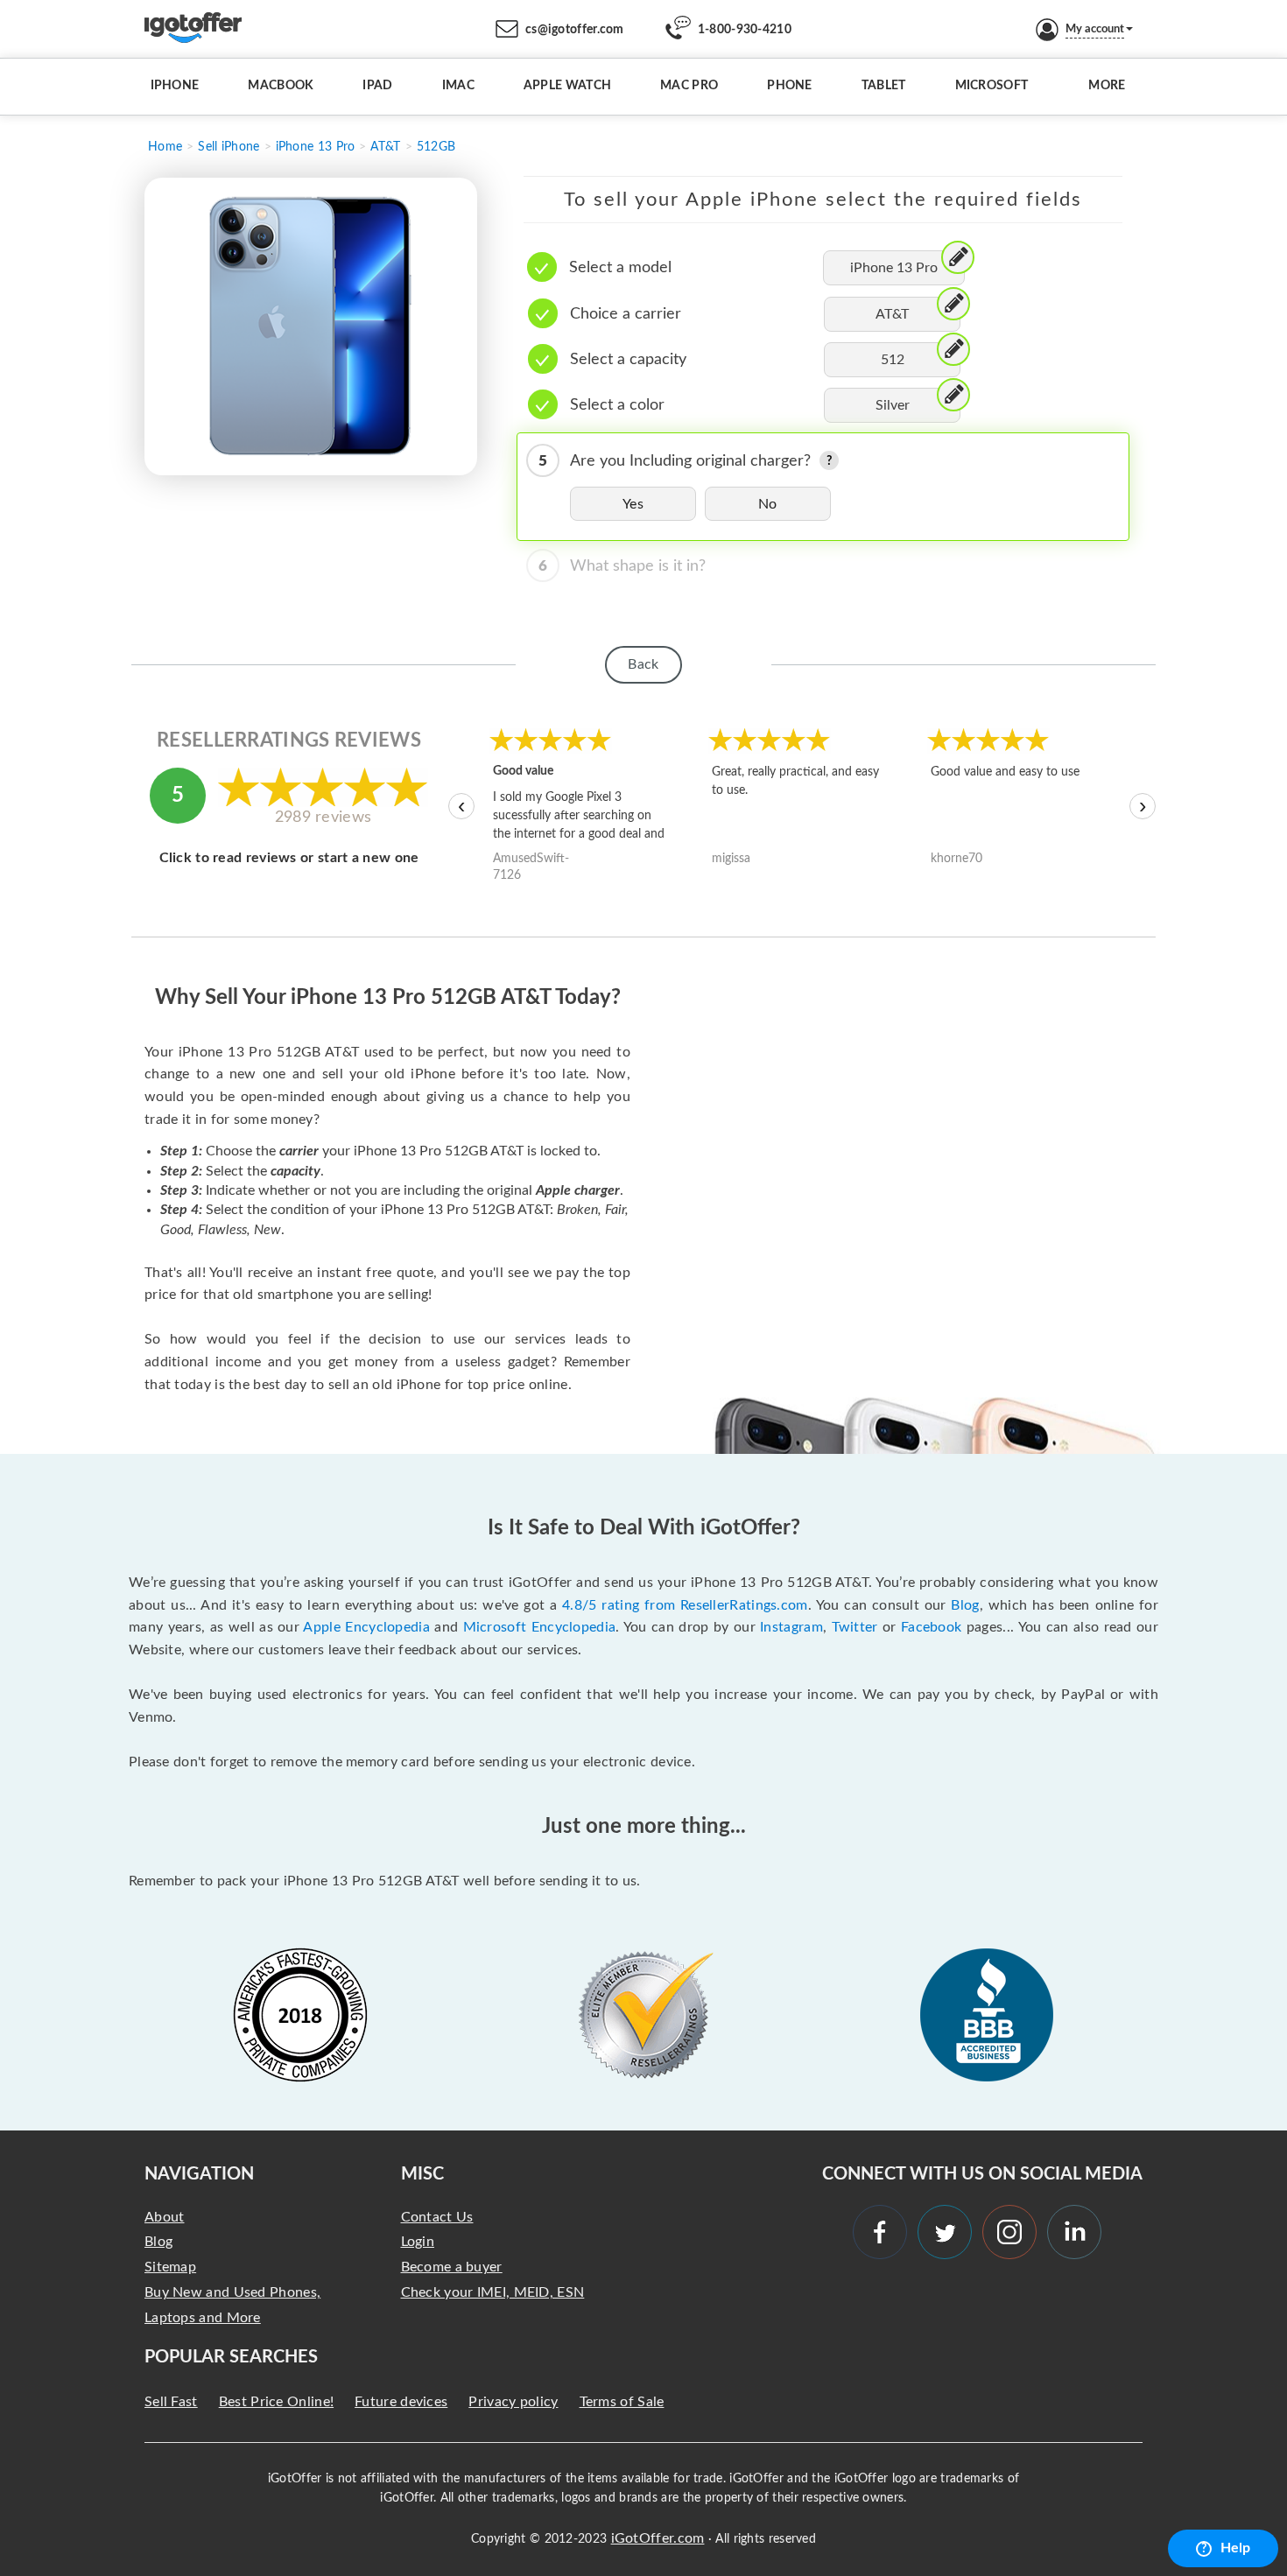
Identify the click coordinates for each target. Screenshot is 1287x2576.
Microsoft (992, 86)
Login (418, 2242)
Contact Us (437, 2217)
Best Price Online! (276, 2402)
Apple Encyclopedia (366, 1627)
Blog (965, 1605)
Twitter (855, 1627)
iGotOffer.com (658, 2538)
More (1107, 86)
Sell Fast (171, 2402)
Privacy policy (513, 2402)
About (165, 2217)
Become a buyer (452, 2267)
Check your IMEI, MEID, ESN (493, 2292)
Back (643, 664)
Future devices (401, 2402)
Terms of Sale (622, 2402)
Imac (458, 86)
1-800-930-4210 (745, 30)
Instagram (791, 1627)
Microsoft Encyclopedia (540, 1627)
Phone (790, 86)
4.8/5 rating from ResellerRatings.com (685, 1605)
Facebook (931, 1627)
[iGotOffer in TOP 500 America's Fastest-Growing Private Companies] (300, 2015)
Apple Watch (567, 86)
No (768, 504)
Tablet (884, 86)
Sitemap (170, 2267)
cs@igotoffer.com (575, 30)
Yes (633, 504)
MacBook (281, 86)
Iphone (175, 86)
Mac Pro (689, 86)
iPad (377, 86)
